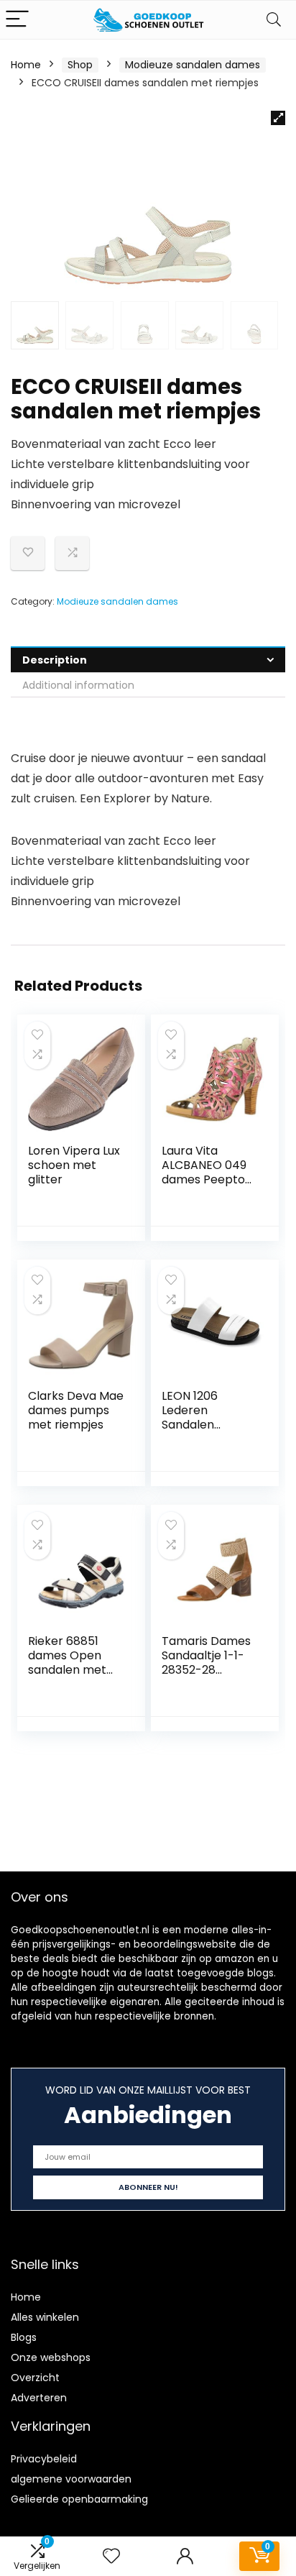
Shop (80, 65)
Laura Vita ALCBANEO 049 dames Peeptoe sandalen (207, 1172)
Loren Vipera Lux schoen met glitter (74, 1165)
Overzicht (35, 2378)
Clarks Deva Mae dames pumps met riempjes (76, 1410)
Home (26, 65)
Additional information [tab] (78, 685)
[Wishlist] (111, 2556)
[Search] (274, 20)
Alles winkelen (45, 2317)
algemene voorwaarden (71, 2479)
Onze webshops (51, 2357)
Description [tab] (55, 660)
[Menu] (17, 20)
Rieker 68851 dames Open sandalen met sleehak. (67, 1663)
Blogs (24, 2337)
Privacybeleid (44, 2459)
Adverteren (39, 2398)
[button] (278, 118)
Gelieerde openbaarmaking (79, 2499)
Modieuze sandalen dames (193, 65)
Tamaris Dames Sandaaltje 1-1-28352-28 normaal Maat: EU (206, 1670)
